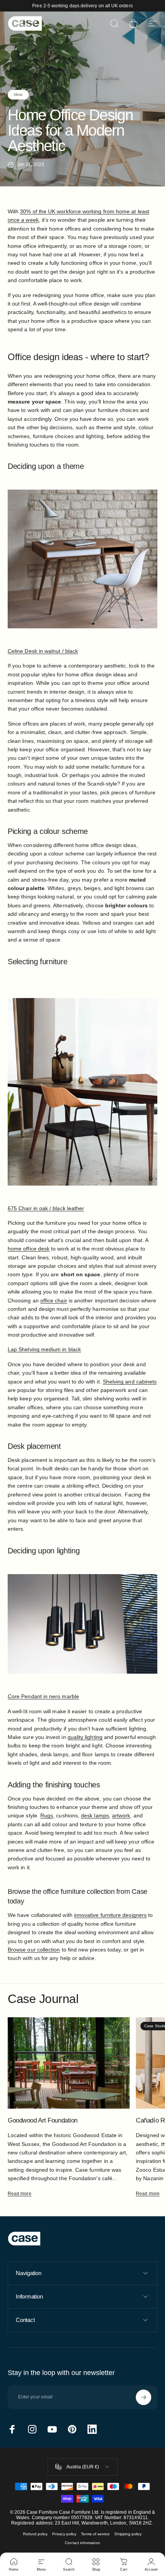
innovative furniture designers (110, 1915)
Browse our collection (34, 1950)
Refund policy (35, 2534)
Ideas (18, 95)
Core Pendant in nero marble (43, 1696)
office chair (54, 1300)
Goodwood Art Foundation (43, 2120)
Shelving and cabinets (130, 1382)
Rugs (47, 1815)
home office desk (29, 1249)
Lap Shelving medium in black (44, 1349)
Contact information (82, 2543)
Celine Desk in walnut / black (43, 651)
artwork (121, 1815)
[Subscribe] (144, 2397)
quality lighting (85, 1737)
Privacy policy (64, 2534)
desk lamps (95, 1815)
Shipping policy (128, 2534)
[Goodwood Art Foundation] (69, 2063)
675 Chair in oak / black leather (46, 1208)
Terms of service (95, 2534)
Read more (20, 2194)
